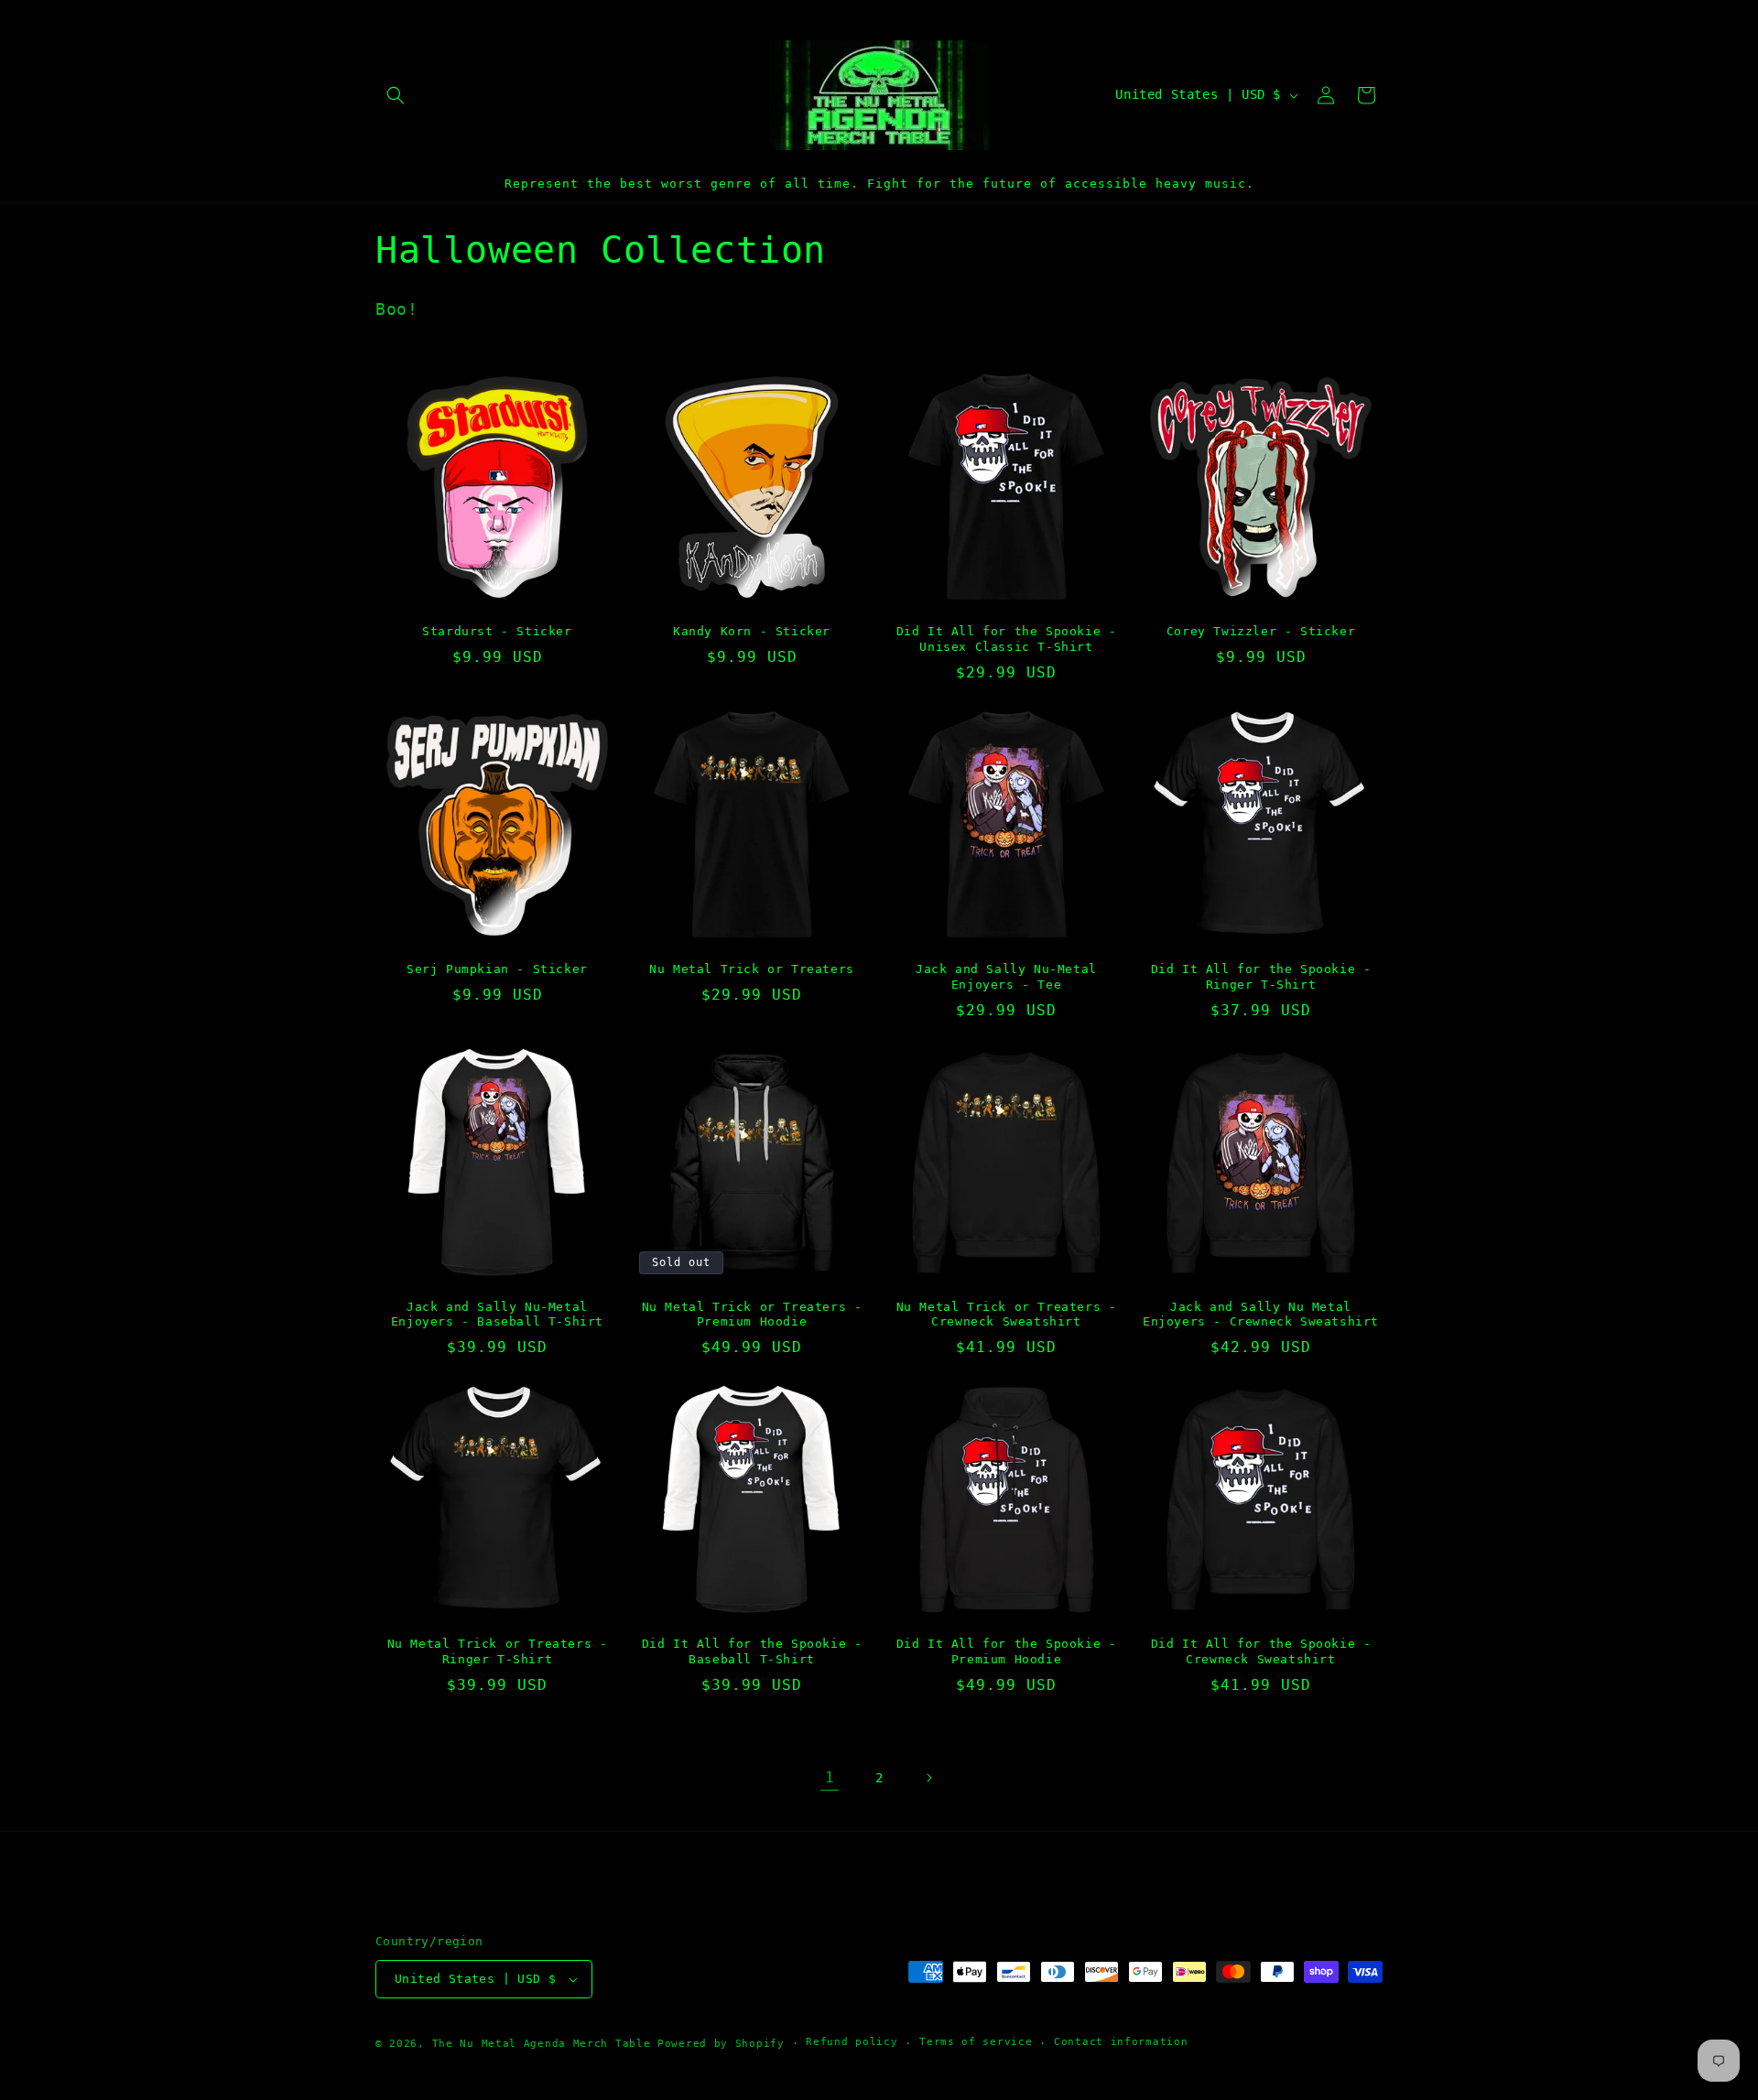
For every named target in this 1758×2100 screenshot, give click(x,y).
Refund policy (852, 2042)
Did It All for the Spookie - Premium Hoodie (1007, 1651)
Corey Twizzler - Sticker (1261, 631)
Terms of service (976, 2042)
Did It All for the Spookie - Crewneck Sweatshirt (1261, 1651)
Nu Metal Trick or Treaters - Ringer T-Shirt (498, 1651)
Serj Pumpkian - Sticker (497, 969)
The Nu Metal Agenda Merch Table (542, 2044)
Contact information (1121, 2042)
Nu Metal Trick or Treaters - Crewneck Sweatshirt (1007, 1315)
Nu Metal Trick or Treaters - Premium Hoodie (752, 1315)
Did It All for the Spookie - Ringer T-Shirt (1261, 977)
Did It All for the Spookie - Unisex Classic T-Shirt (1007, 639)
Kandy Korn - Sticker (752, 631)
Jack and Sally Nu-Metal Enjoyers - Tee (1006, 977)
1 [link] (830, 1777)
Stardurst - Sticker (497, 631)
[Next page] (928, 1778)
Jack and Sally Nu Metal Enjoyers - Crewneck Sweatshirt (1261, 1315)
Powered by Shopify (721, 2044)
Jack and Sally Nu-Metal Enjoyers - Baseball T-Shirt (497, 1315)
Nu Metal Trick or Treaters (752, 969)
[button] (396, 95)
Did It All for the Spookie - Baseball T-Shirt (752, 1651)
